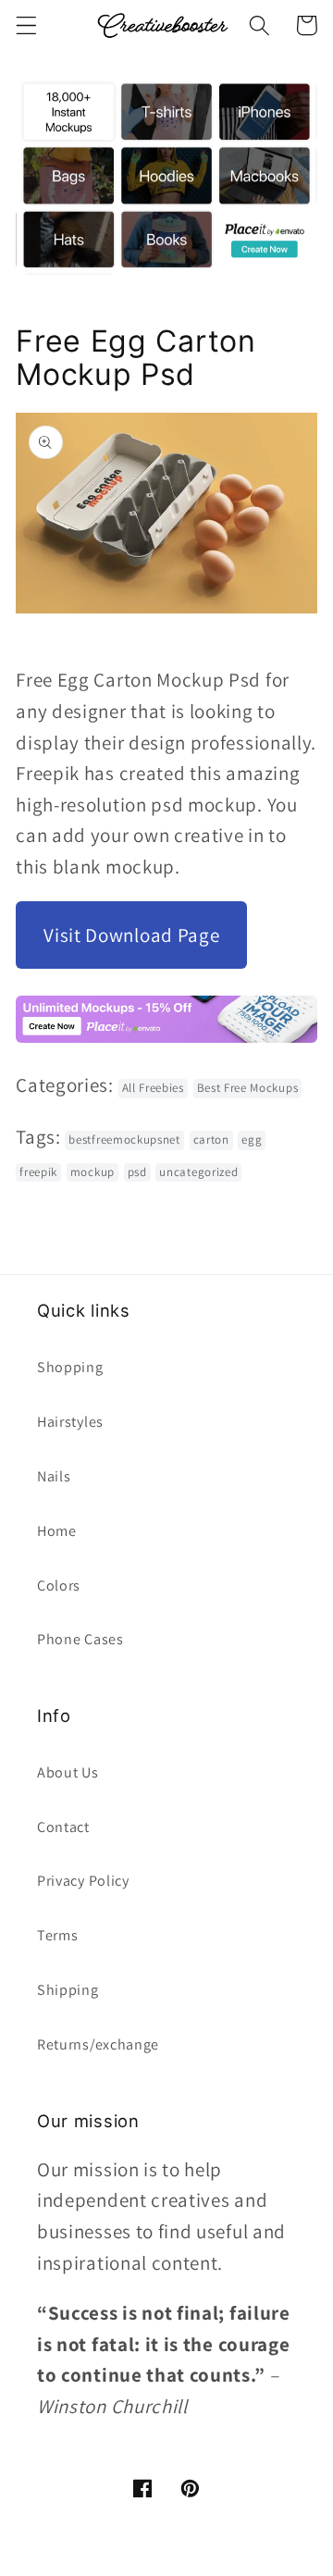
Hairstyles (70, 1422)
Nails (54, 1476)
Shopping (70, 1367)
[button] (26, 25)
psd (137, 1172)
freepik (38, 1172)
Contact (63, 1827)
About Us (68, 1772)
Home (57, 1531)
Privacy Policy (83, 1881)
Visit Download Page (131, 935)
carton (211, 1139)
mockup (92, 1172)
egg (252, 1139)
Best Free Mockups (248, 1088)
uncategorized (198, 1172)
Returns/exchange (98, 2044)
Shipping (68, 1990)
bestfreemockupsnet (124, 1139)
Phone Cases (80, 1639)
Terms (57, 1935)
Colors (59, 1585)
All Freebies (153, 1088)
